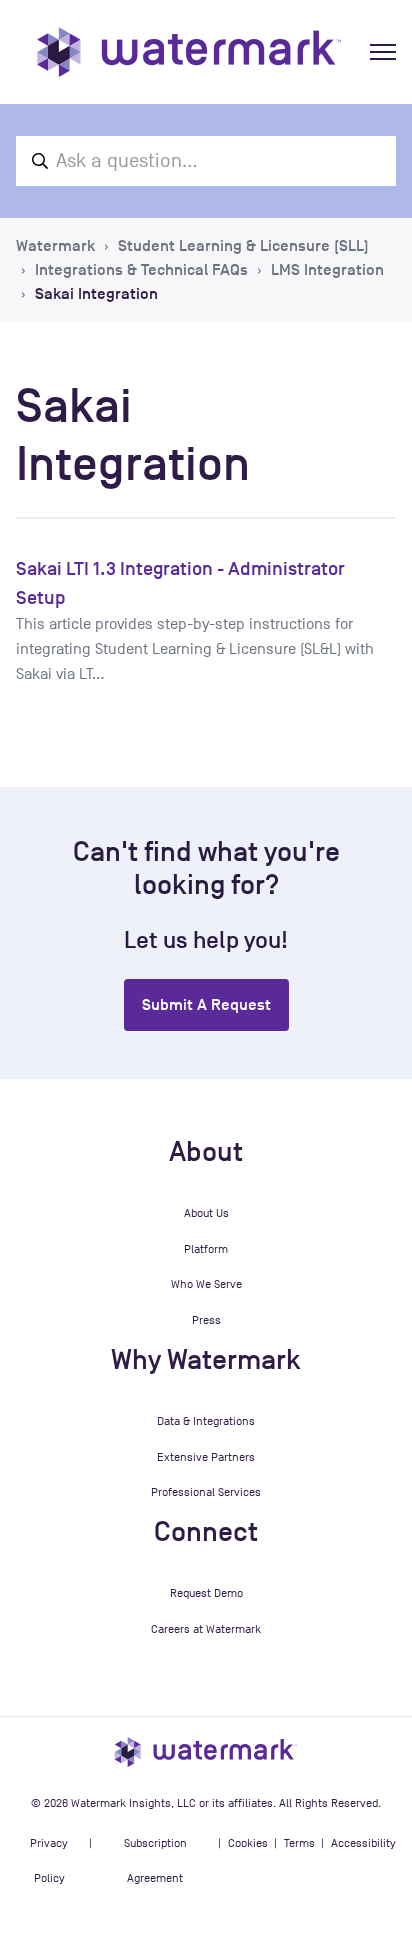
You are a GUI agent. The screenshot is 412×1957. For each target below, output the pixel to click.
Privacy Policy (49, 1861)
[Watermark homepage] (189, 52)
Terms (299, 1843)
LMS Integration (327, 270)
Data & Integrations (206, 1421)
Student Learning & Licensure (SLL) (243, 246)
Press (206, 1320)
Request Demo (206, 1593)
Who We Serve (206, 1284)
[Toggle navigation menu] (383, 52)
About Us (206, 1213)
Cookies (248, 1843)
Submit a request (206, 1005)
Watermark (55, 246)
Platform (206, 1249)
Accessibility (363, 1843)
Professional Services (206, 1492)
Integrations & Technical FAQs (141, 270)
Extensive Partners (206, 1457)
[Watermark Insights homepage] (206, 1751)
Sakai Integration (96, 294)
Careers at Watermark (206, 1629)
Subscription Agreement (155, 1861)
